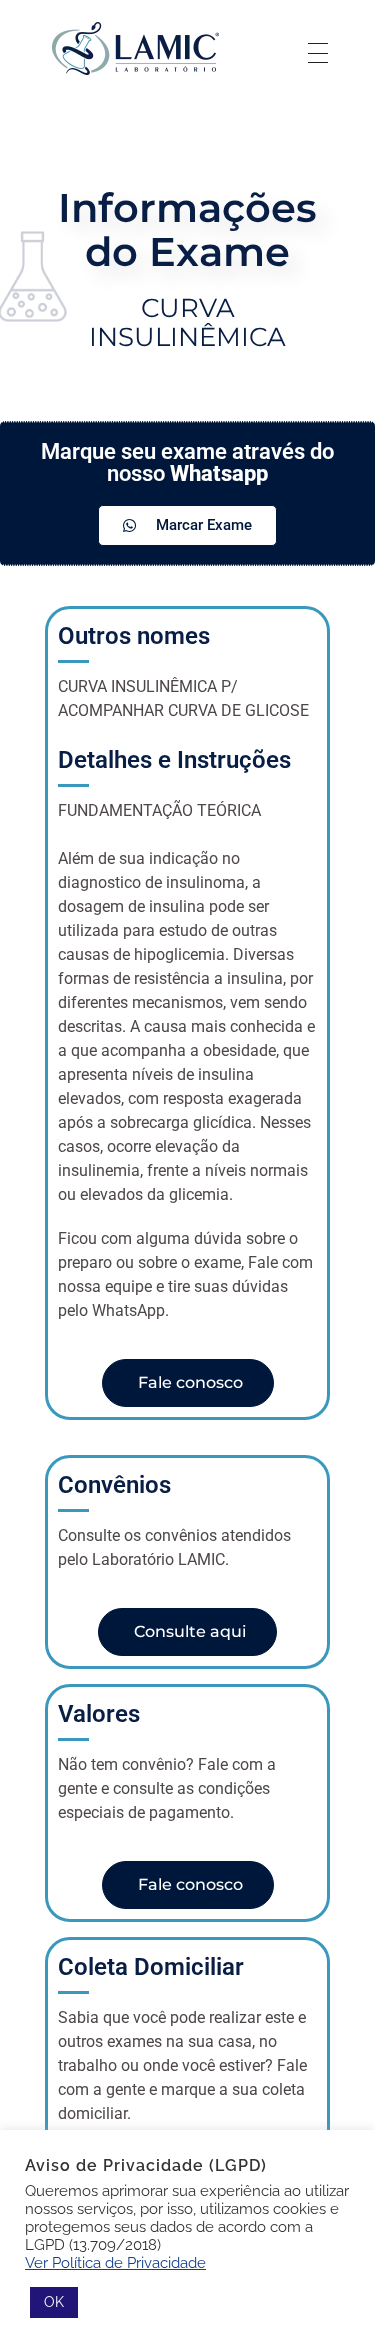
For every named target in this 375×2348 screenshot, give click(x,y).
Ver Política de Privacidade (115, 2262)
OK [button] (54, 2302)
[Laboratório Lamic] (135, 49)
